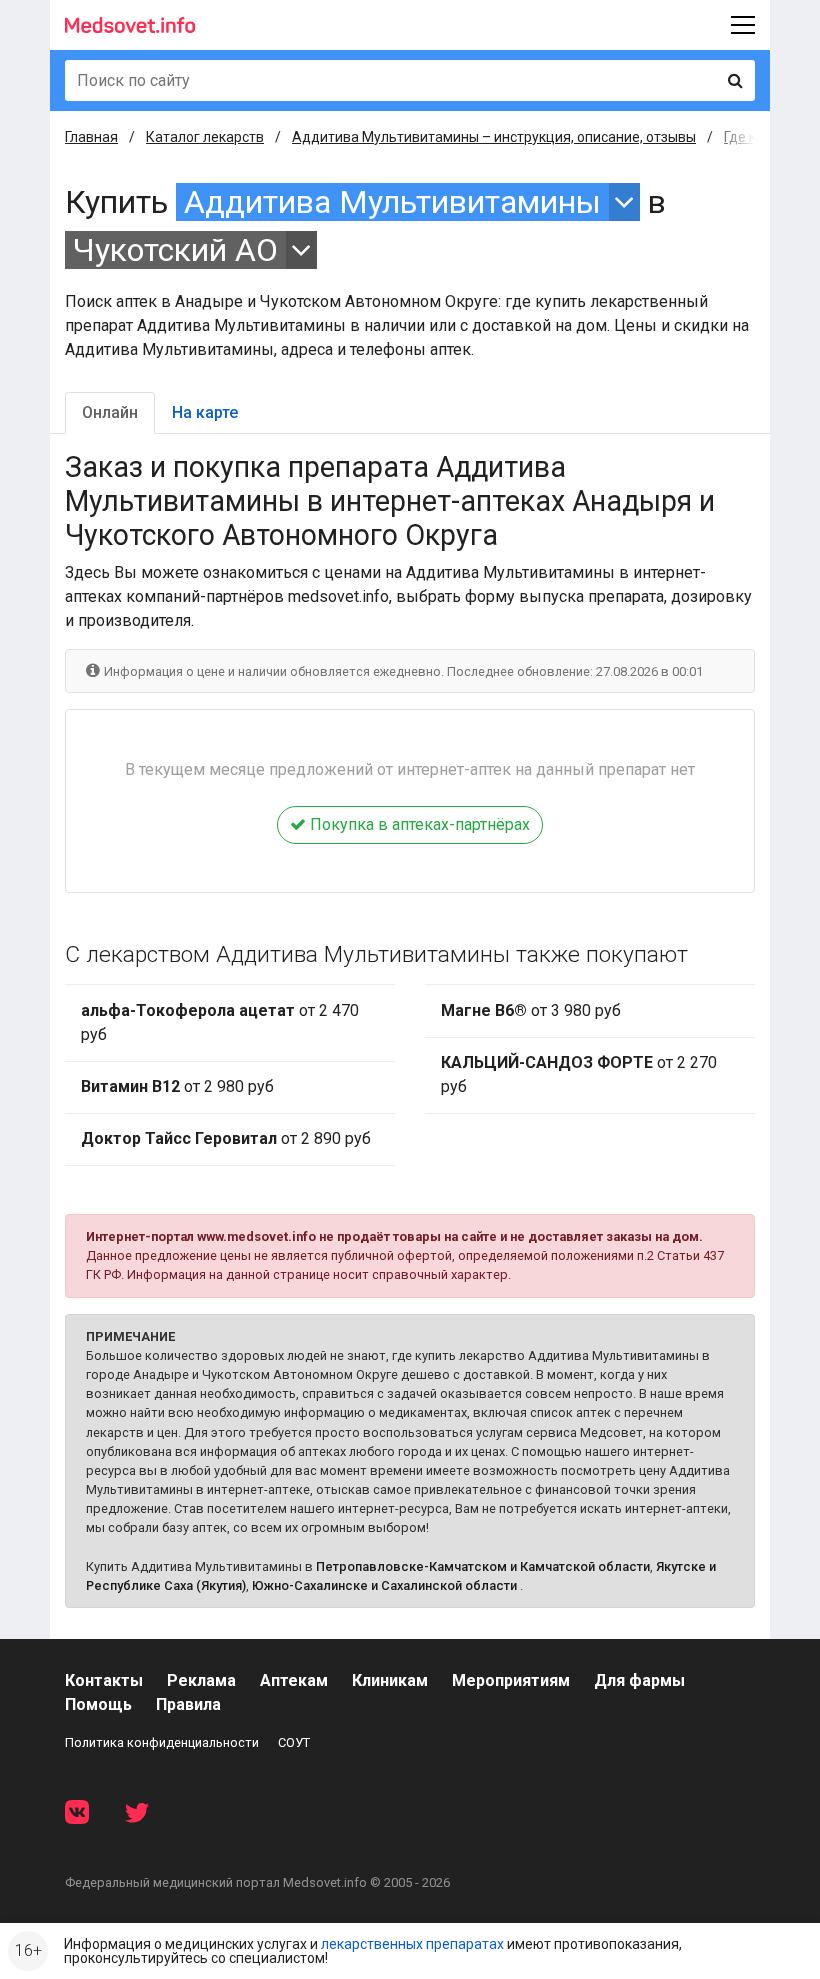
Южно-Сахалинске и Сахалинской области (384, 1585)
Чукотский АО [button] (175, 250)
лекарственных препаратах (412, 1944)
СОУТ (294, 1742)
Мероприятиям (511, 1680)
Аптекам (294, 1680)
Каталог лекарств (205, 137)
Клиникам (390, 1680)
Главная (91, 137)
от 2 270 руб (579, 1074)
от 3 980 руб (531, 1010)
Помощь (98, 1704)
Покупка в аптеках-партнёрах (418, 824)
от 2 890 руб (226, 1138)
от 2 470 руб (220, 1022)
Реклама (201, 1680)
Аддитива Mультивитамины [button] (392, 202)
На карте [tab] (205, 412)
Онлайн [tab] (110, 412)
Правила (188, 1704)
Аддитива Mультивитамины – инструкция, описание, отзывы (494, 137)
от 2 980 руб (177, 1086)
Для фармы (639, 1680)
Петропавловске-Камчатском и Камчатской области (483, 1566)
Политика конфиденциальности (162, 1742)
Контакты (104, 1680)
